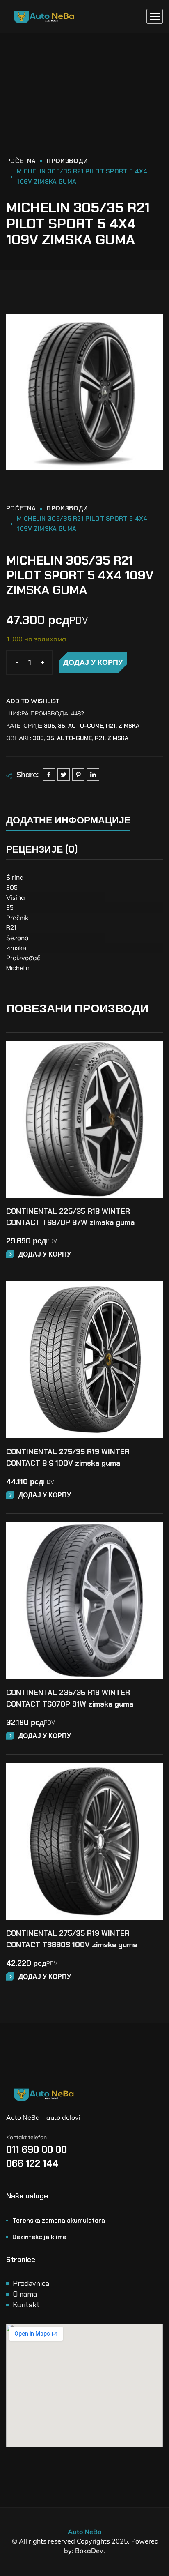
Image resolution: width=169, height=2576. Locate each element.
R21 (111, 726)
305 (49, 726)
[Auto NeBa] (44, 17)
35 (62, 726)
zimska (129, 726)
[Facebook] (49, 775)
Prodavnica (31, 2283)
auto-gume (86, 726)
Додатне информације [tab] (68, 820)
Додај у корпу (93, 662)
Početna (21, 161)
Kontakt (26, 2305)
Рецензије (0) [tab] (42, 849)
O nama (25, 2294)
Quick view (151, 1076)
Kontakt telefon (26, 2137)
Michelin (18, 968)
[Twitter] (64, 775)
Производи (67, 161)
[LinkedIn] (93, 775)
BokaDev (89, 2551)
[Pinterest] (78, 775)
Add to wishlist (33, 701)
